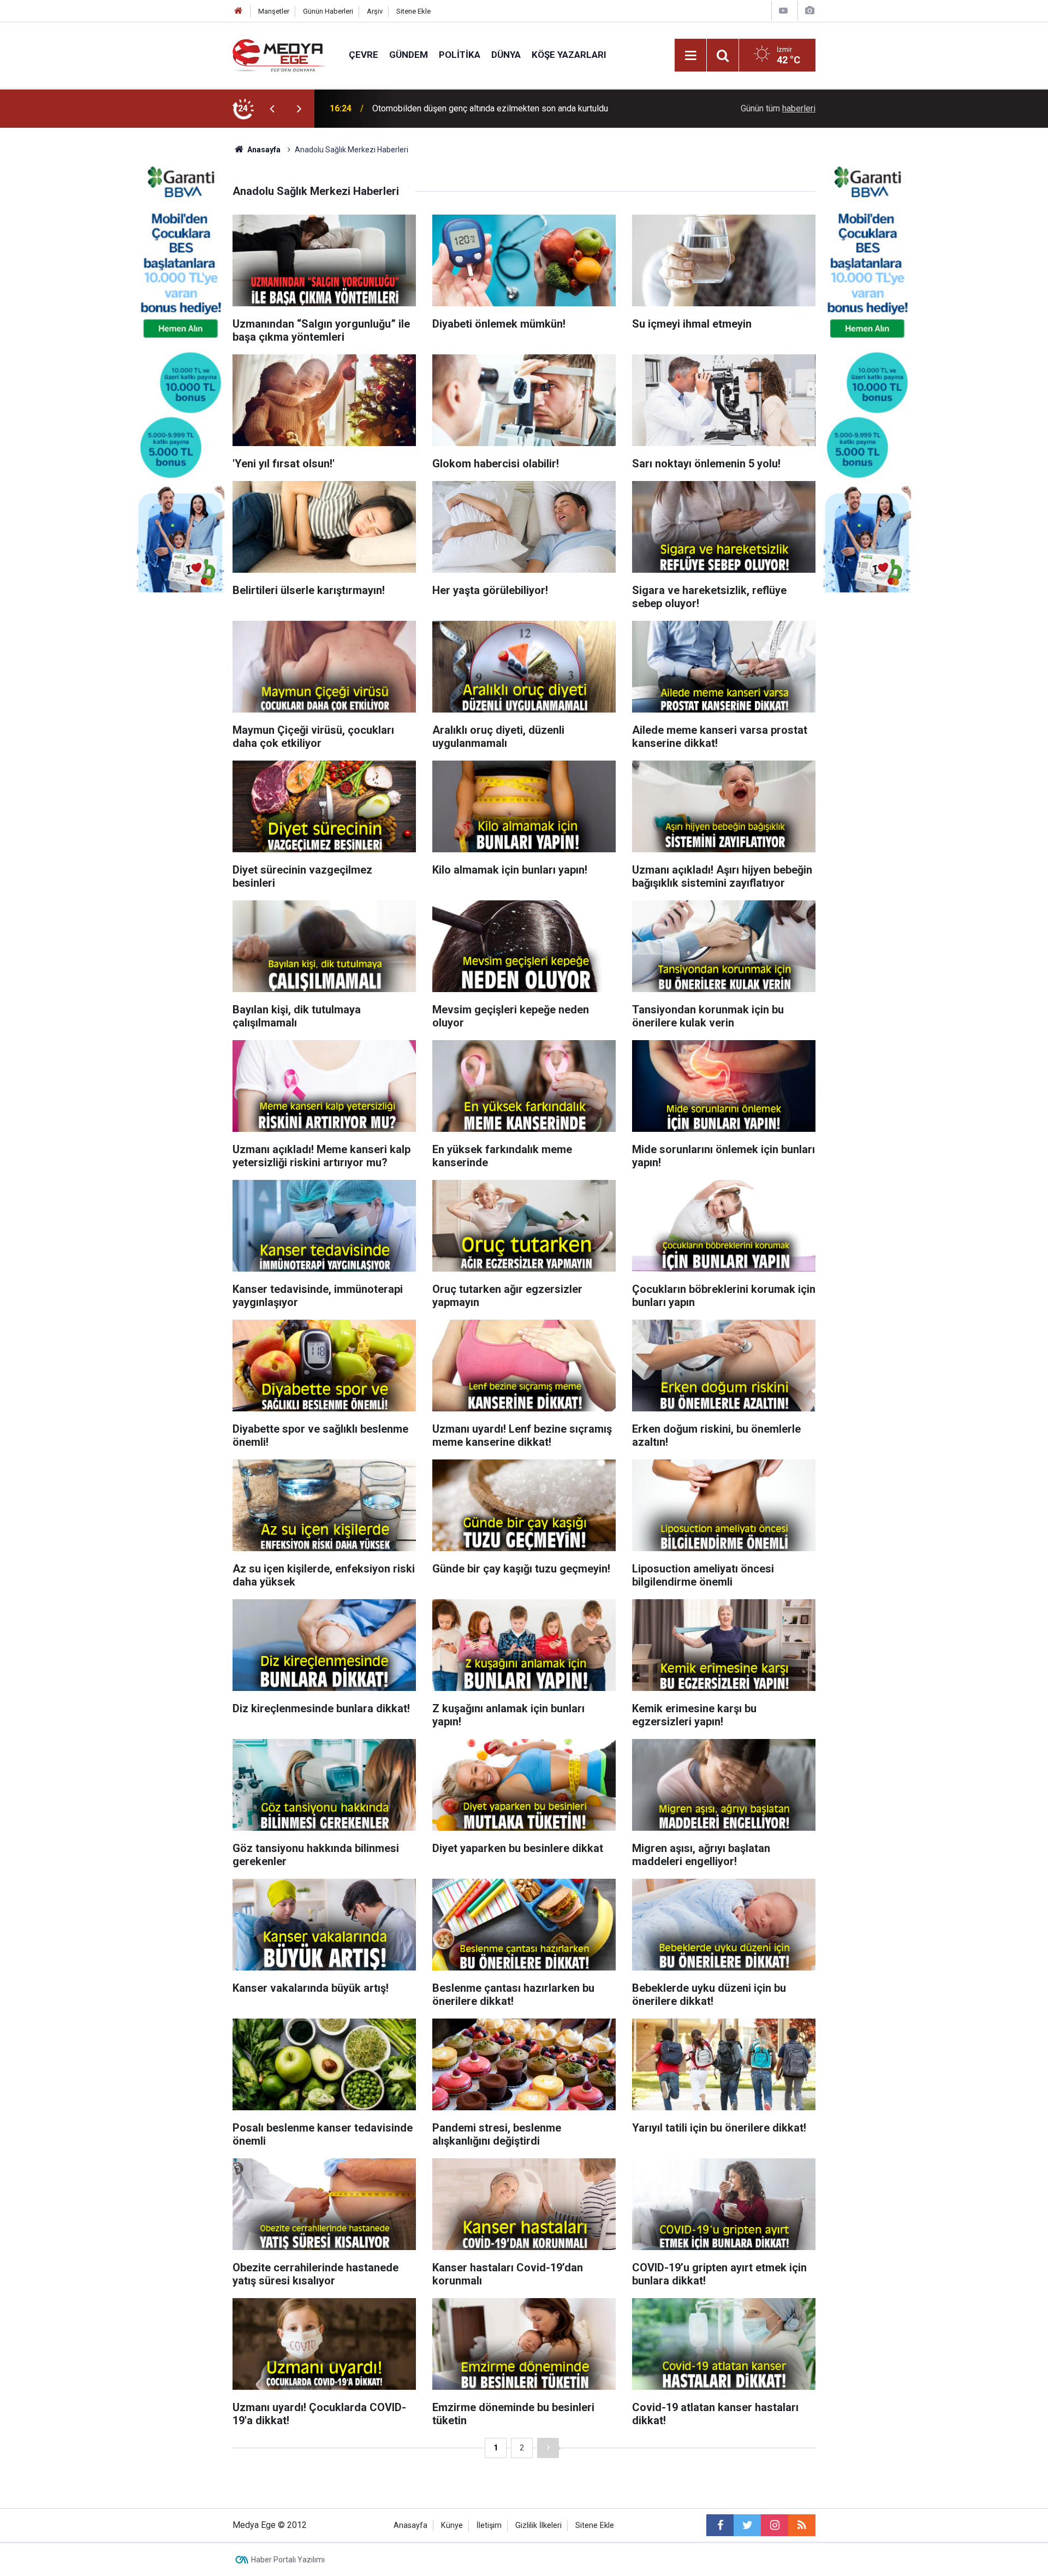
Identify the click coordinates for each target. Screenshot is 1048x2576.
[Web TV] (783, 11)
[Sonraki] (548, 2448)
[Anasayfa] (239, 11)
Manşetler (274, 11)
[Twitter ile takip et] (747, 2525)
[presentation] (272, 109)
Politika (460, 55)
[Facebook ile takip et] (720, 2525)
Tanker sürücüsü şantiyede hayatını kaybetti (455, 108)
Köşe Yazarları (569, 55)
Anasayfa (410, 2525)
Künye (452, 2525)
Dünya (506, 55)
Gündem (409, 55)
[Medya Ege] (280, 54)
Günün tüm (778, 108)
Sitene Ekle (413, 11)
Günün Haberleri (328, 11)
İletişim (489, 2525)
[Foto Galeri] (809, 11)
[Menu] (690, 56)
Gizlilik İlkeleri (538, 2525)
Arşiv (375, 11)
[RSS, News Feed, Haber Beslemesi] (802, 2525)
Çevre (364, 55)
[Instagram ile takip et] (775, 2525)
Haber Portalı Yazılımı (288, 2560)
